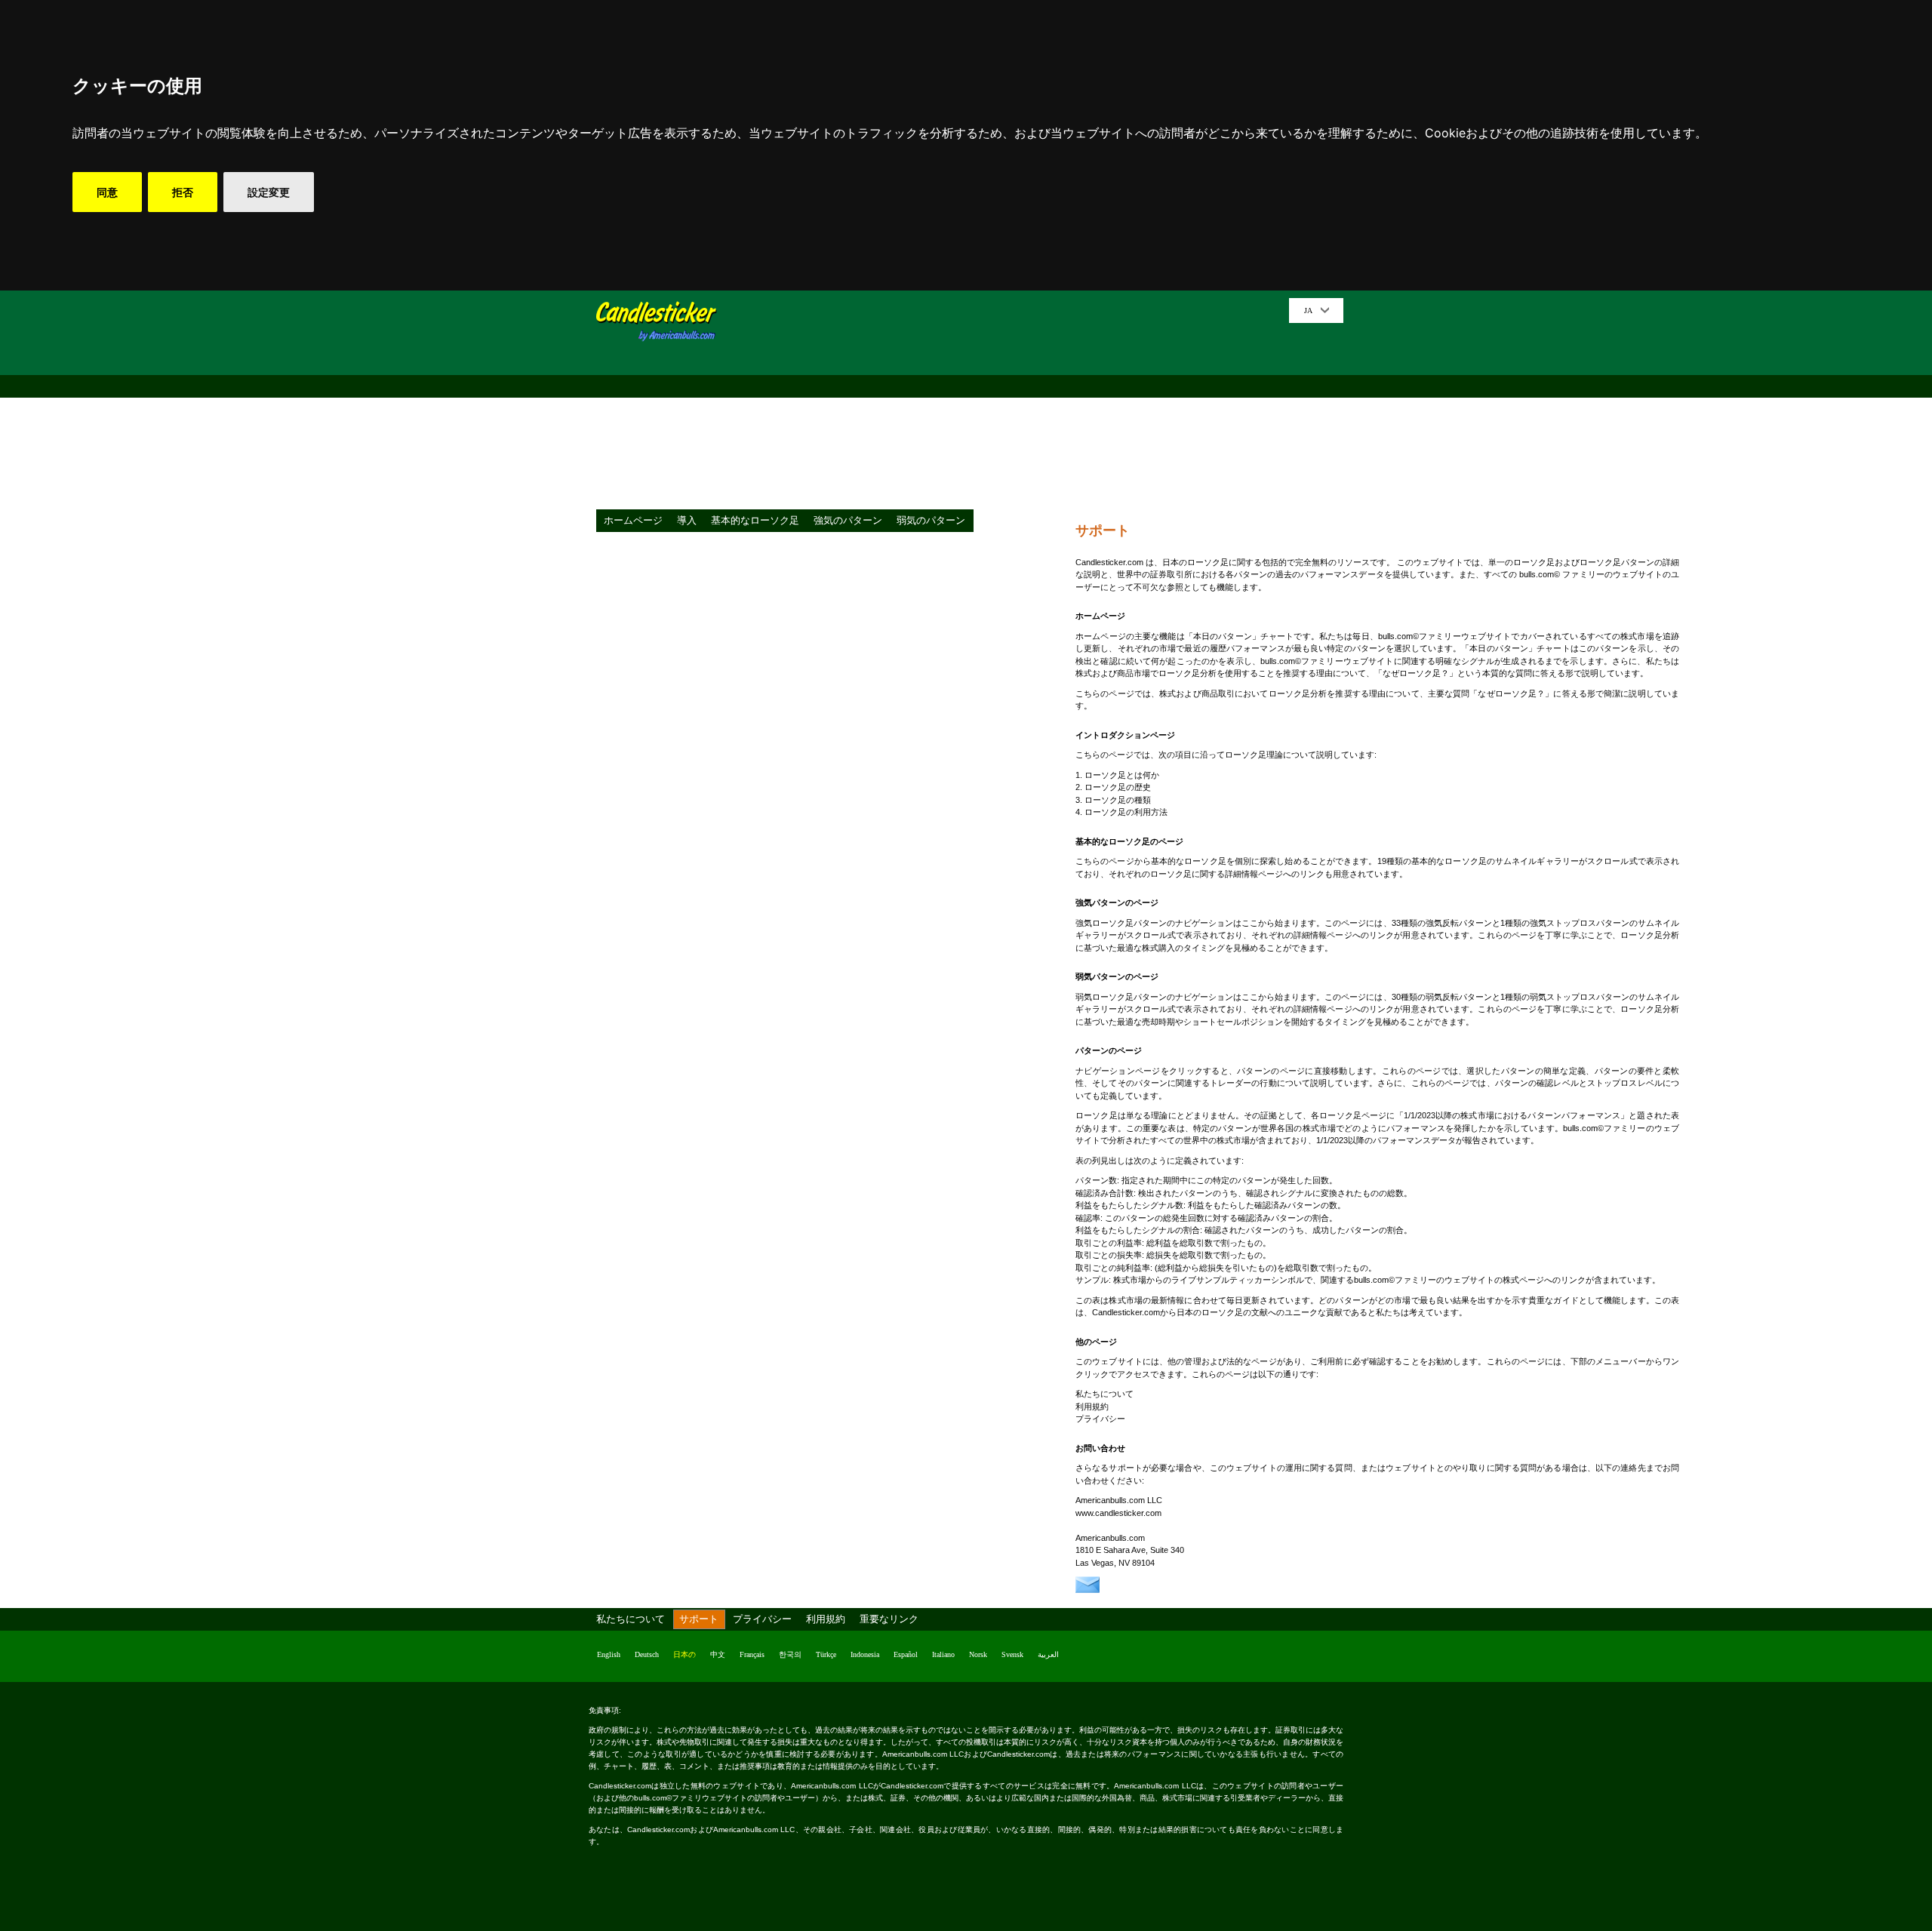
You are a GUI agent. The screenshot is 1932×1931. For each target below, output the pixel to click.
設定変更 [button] (269, 192)
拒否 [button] (183, 192)
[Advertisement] (1008, 404)
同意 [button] (107, 192)
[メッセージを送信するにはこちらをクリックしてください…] (1088, 1590)
